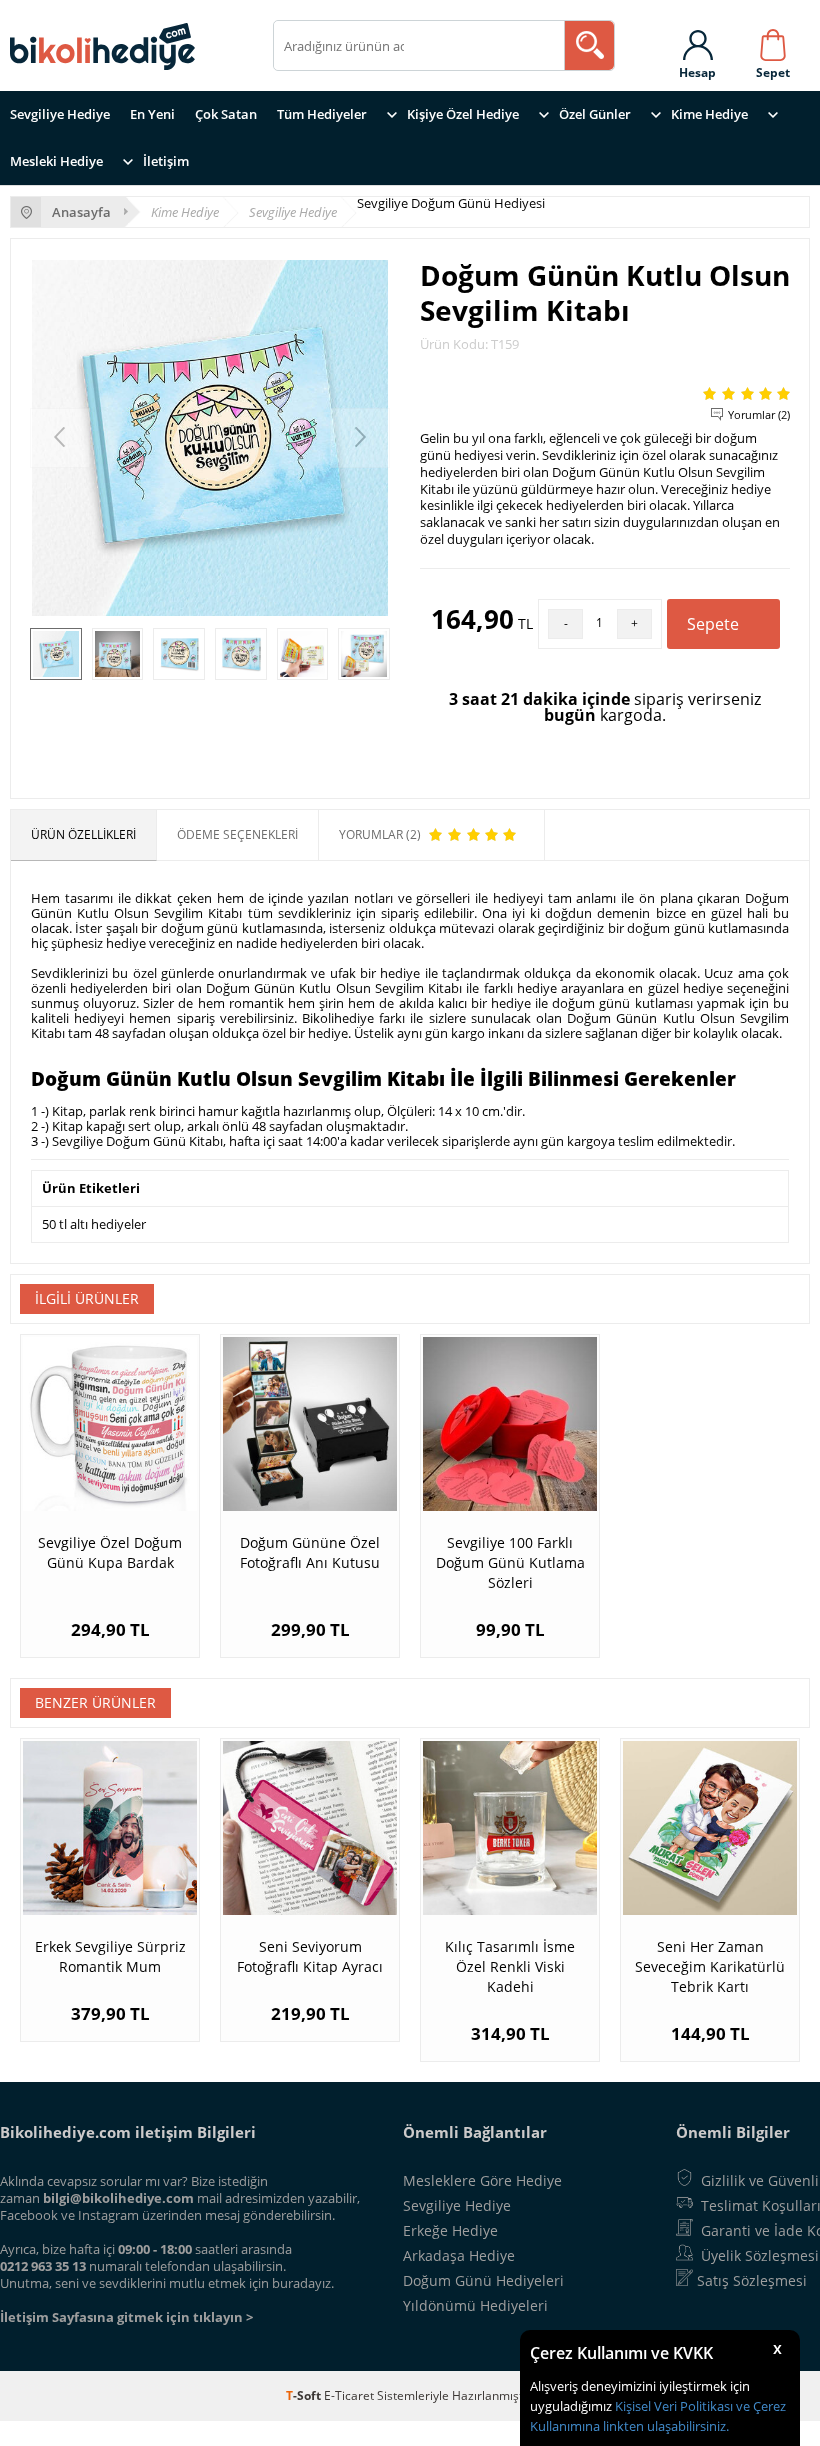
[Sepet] (773, 40)
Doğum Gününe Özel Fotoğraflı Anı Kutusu (310, 1552)
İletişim (166, 161)
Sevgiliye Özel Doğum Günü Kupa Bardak (110, 1552)
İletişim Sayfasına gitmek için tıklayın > (126, 2317)
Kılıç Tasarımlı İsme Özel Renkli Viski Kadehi (510, 1966)
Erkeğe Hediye (450, 2230)
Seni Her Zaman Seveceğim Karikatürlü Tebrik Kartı (710, 1966)
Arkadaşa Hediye (459, 2255)
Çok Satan (226, 114)
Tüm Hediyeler (322, 114)
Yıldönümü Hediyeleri (475, 2305)
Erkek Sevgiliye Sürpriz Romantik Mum (110, 1956)
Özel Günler (595, 114)
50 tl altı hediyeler (94, 1224)
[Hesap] (697, 40)
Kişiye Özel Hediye (463, 114)
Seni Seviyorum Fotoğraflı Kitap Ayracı (310, 1956)
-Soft (305, 2395)
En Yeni (152, 114)
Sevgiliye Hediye (60, 114)
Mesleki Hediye (56, 161)
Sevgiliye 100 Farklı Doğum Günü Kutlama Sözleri (510, 1562)
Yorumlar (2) (759, 414)
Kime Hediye (709, 114)
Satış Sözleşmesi (752, 2280)
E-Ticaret (349, 2395)
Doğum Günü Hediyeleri (483, 2280)
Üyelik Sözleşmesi (760, 2255)
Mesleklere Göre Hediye (482, 2180)
